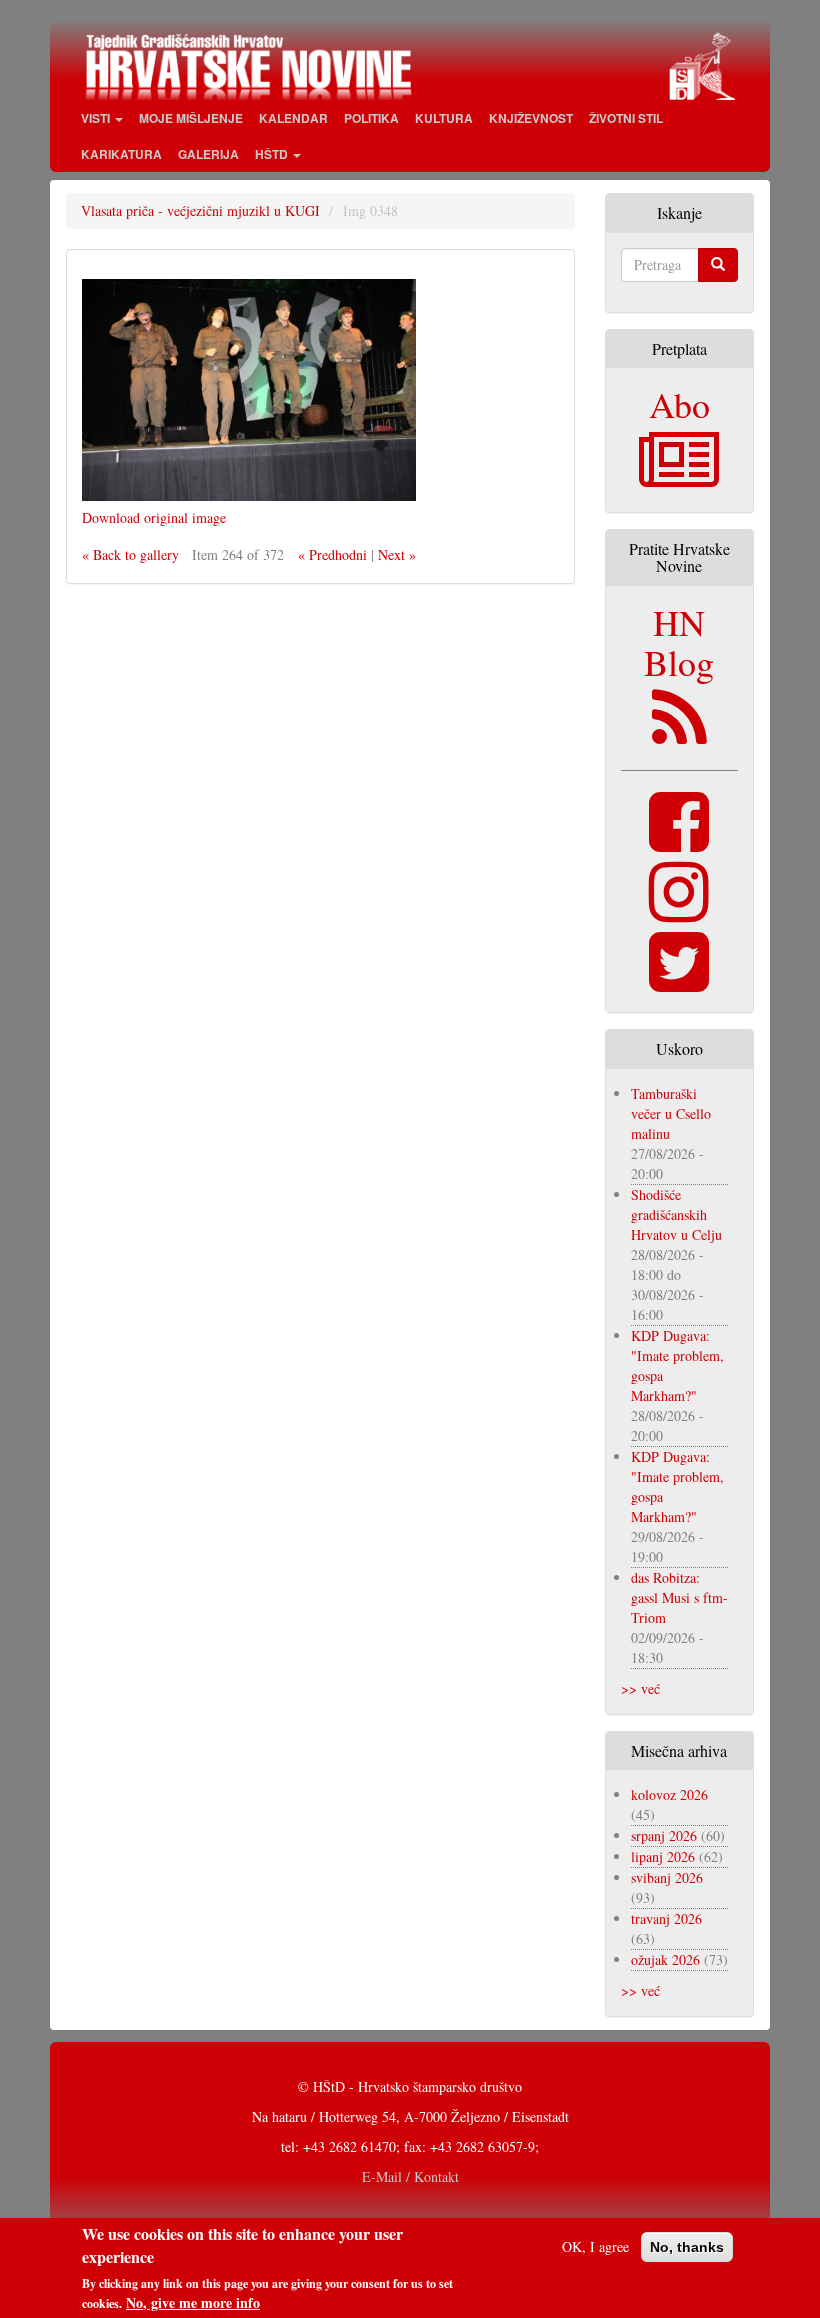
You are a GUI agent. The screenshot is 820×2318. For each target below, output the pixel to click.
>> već (640, 1688)
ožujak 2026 (665, 1959)
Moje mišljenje (191, 118)
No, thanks (687, 2247)
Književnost (531, 118)
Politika (371, 118)
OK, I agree (595, 2246)
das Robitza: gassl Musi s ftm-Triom (679, 1597)
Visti (97, 118)
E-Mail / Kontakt (410, 2176)
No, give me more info (193, 2303)
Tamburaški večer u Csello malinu (671, 1113)
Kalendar (293, 118)
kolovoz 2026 (669, 1794)
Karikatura (121, 154)
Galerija (208, 154)
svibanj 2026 (667, 1877)
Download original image (154, 517)
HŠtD (273, 154)
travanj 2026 (666, 1918)
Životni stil (626, 118)
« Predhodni (332, 554)
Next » (397, 554)
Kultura (444, 118)
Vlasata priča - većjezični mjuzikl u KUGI (200, 210)
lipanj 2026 (663, 1856)
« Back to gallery (130, 554)
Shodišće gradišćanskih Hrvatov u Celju (676, 1214)
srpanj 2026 (664, 1835)
